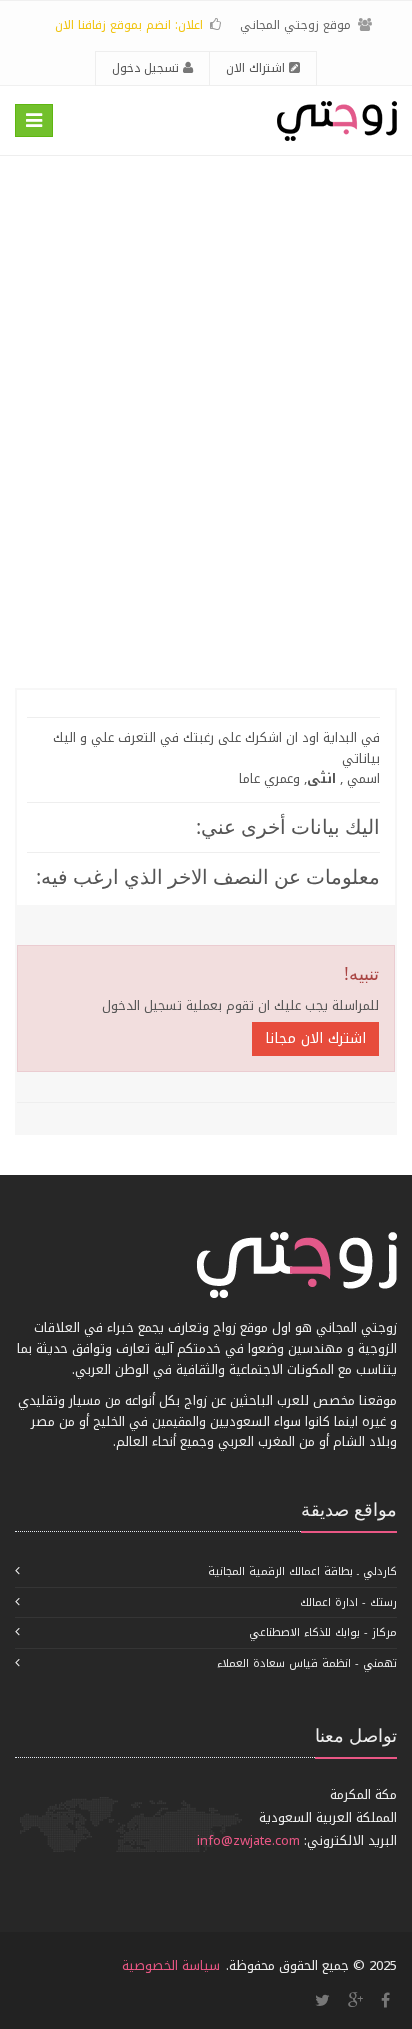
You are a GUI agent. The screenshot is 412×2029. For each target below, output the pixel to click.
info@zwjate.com (248, 1840)
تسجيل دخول (147, 68)
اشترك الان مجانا (315, 1038)
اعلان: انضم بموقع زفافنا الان (129, 25)
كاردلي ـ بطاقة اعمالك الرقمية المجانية (302, 1571)
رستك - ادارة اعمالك (348, 1602)
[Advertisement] (206, 422)
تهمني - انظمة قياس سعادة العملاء (307, 1663)
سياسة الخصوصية (171, 1965)
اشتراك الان (257, 68)
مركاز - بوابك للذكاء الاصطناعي (323, 1632)
